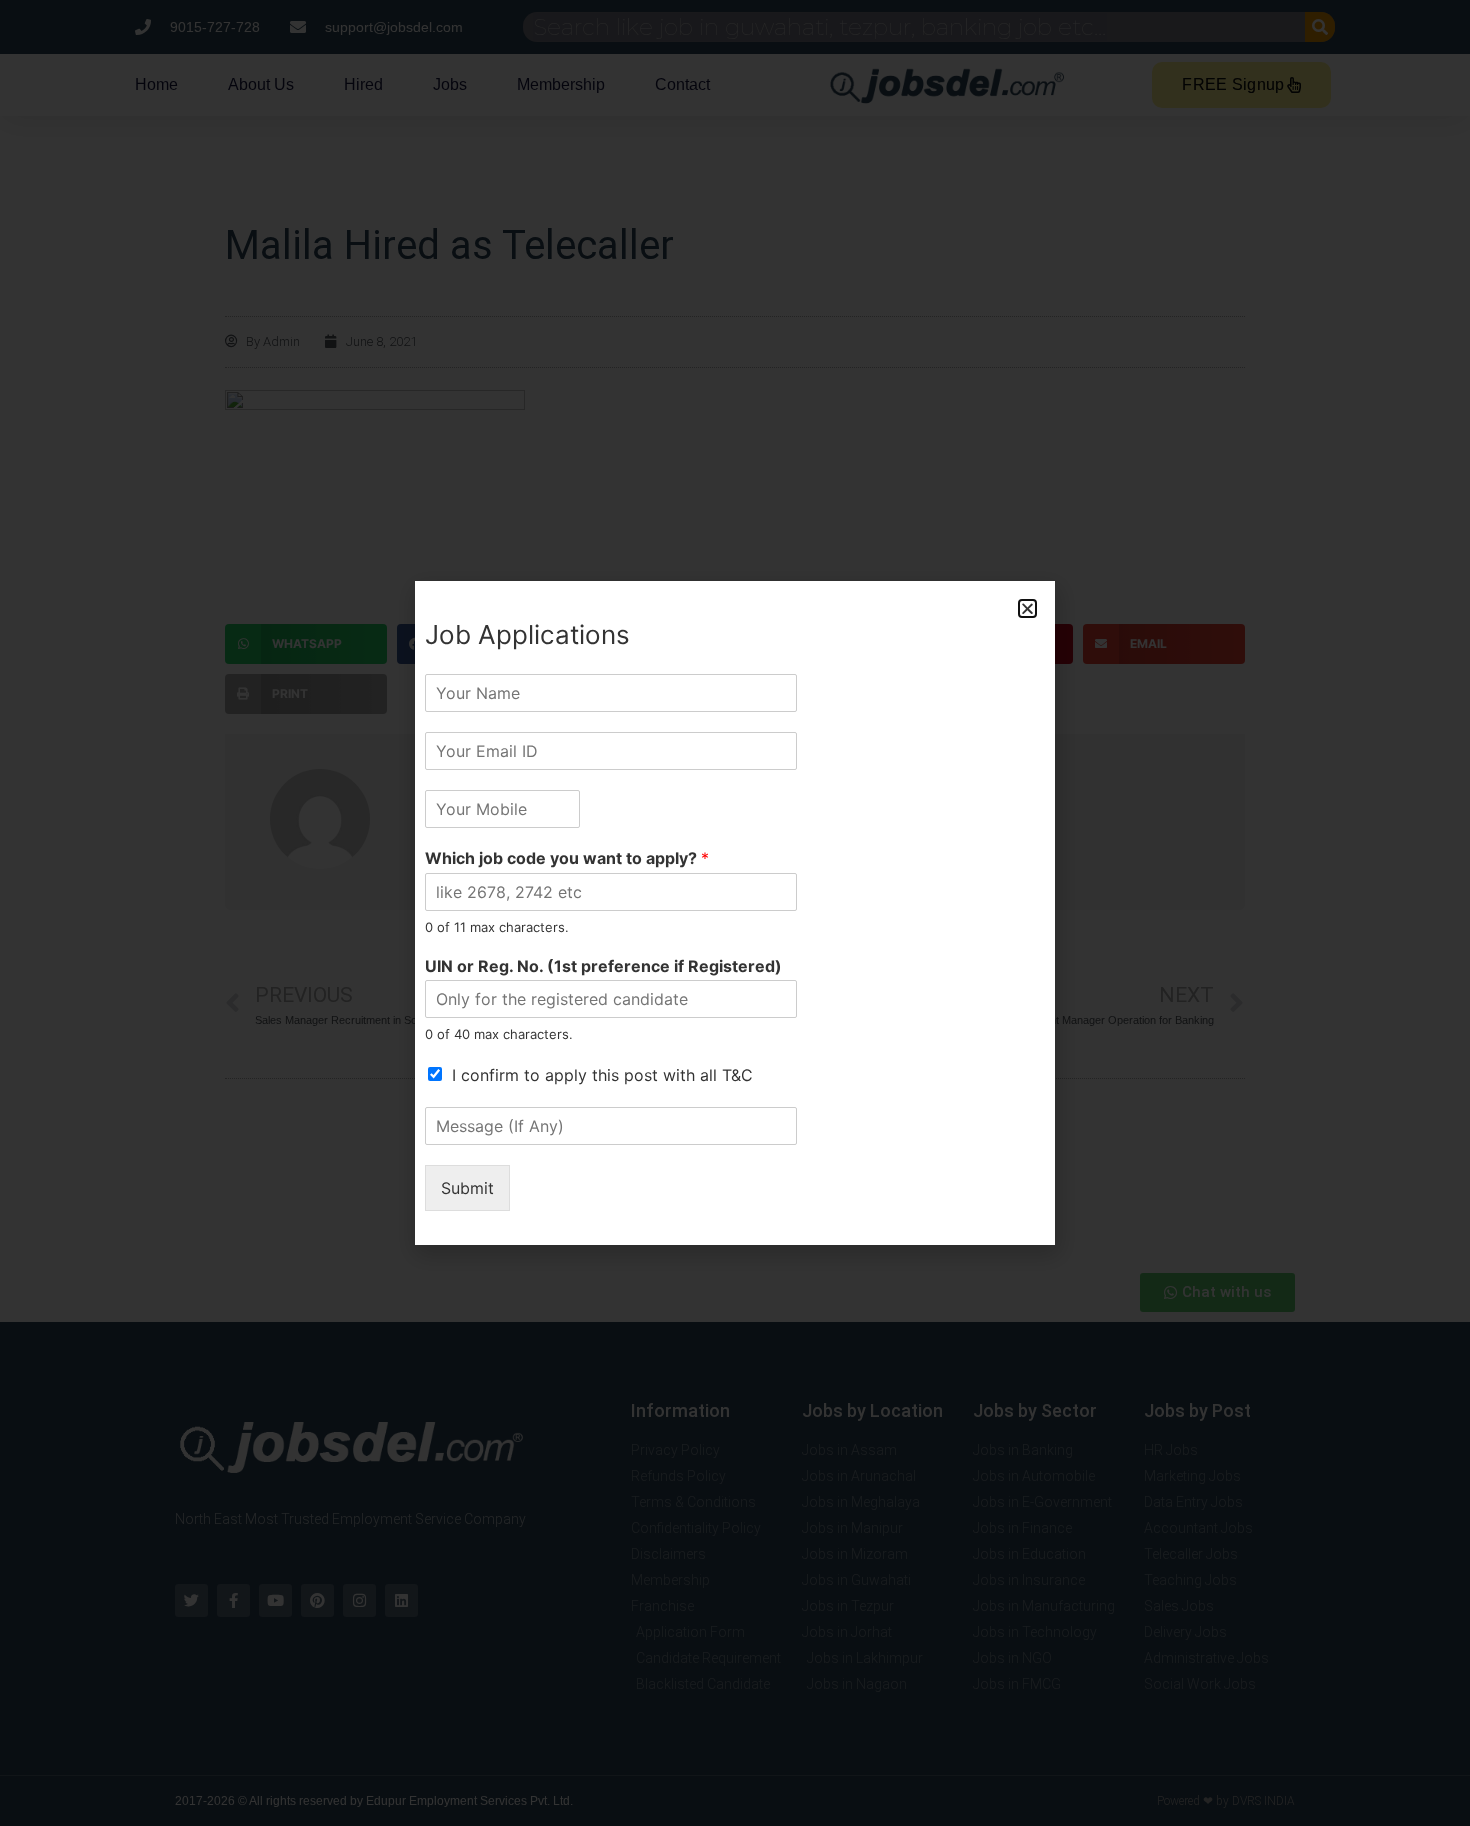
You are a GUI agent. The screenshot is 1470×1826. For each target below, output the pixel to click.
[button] (1027, 608)
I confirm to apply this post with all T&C (602, 1075)
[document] (735, 913)
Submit (467, 1188)
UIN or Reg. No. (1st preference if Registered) (603, 966)
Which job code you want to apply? (567, 858)
